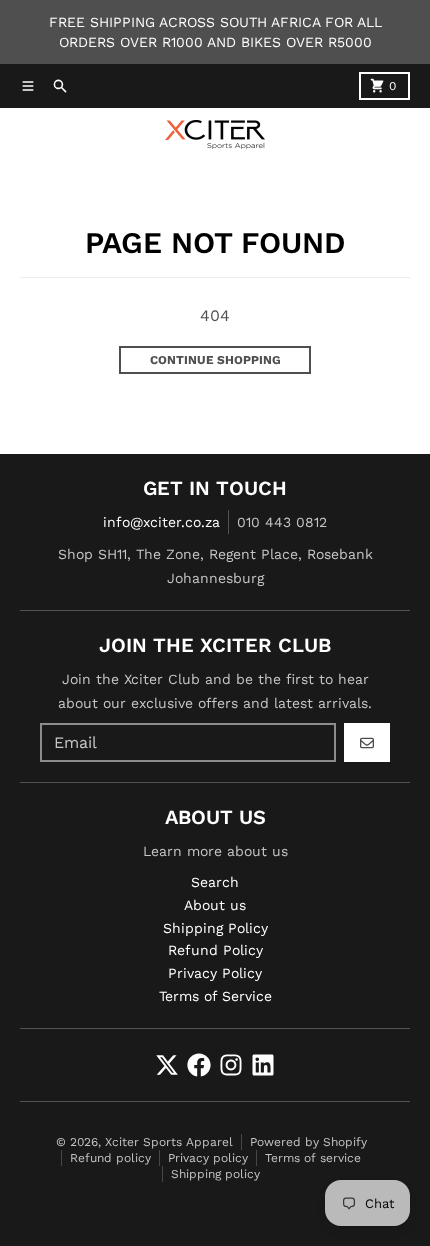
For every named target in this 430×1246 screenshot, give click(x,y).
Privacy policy (208, 1158)
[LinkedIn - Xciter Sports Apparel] (263, 1065)
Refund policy (110, 1158)
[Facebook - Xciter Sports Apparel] (199, 1065)
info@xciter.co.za (161, 522)
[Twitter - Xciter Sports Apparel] (167, 1065)
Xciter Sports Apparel (169, 1142)
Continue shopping (215, 360)
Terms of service (313, 1158)
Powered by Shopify (308, 1142)
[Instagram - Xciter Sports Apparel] (231, 1065)
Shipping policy (215, 1174)
